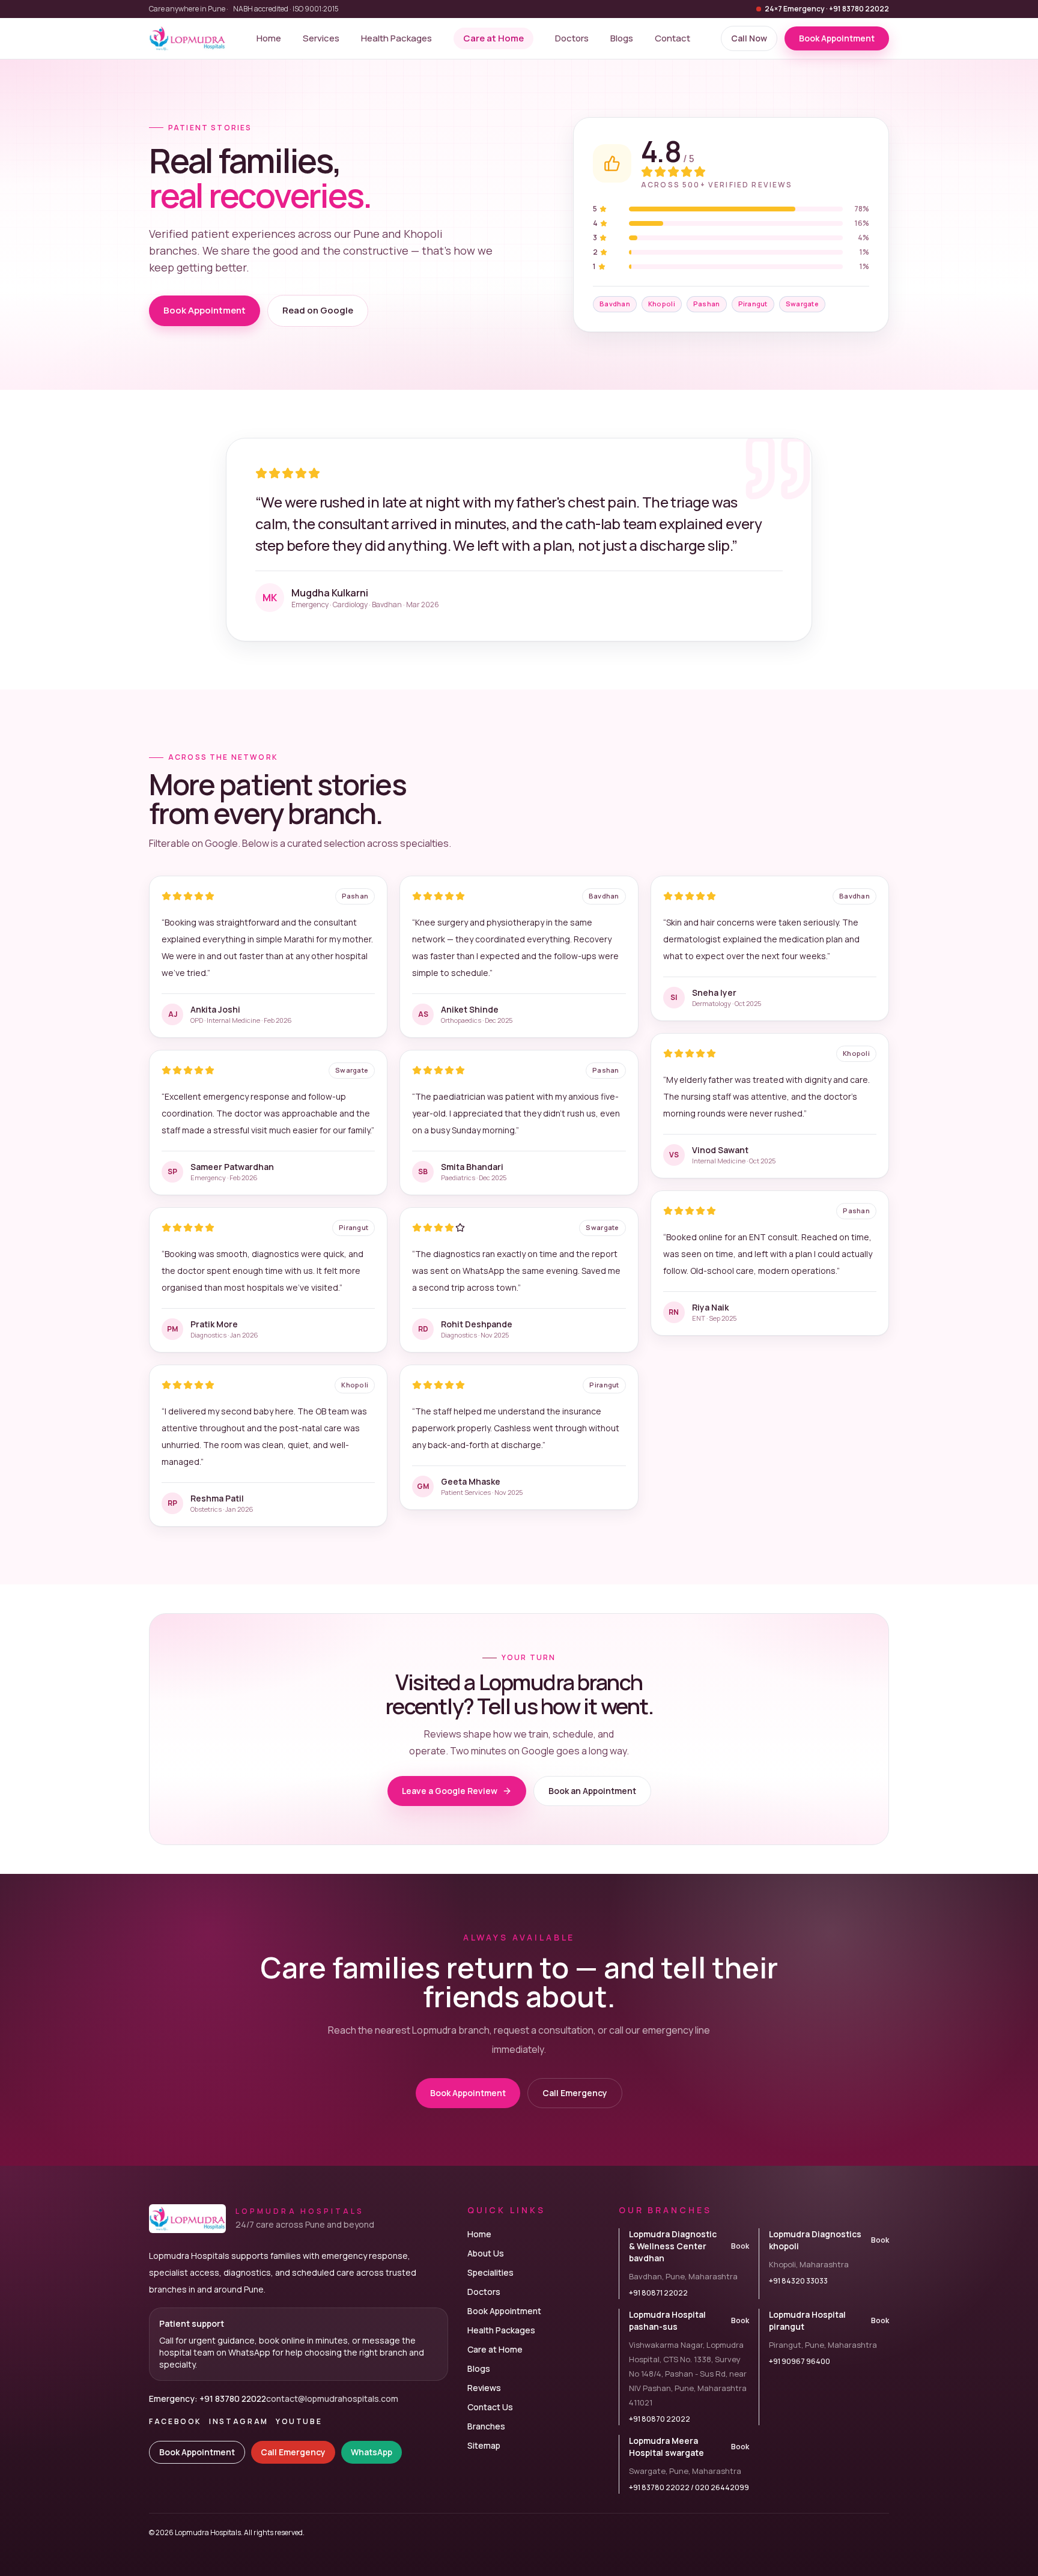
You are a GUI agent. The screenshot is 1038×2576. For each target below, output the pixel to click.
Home (269, 38)
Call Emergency (575, 2093)
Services (321, 38)
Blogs (622, 38)
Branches (486, 2426)
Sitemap (484, 2445)
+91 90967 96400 (800, 2362)
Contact (672, 38)
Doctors (572, 38)
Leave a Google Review (450, 1791)
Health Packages (396, 38)
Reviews (484, 2388)
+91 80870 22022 (660, 2419)
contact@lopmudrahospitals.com (332, 2399)
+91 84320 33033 (798, 2281)
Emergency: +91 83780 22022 (208, 2399)
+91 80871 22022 (658, 2293)
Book (740, 2246)
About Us (486, 2253)
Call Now (749, 38)
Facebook (175, 2422)
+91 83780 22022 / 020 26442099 (689, 2488)
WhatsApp (372, 2452)
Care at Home (493, 38)
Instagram (239, 2422)
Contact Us (490, 2407)
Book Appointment (205, 310)
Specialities (490, 2272)
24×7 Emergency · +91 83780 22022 (827, 9)
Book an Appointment (592, 1791)
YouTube (299, 2422)
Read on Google (318, 310)
